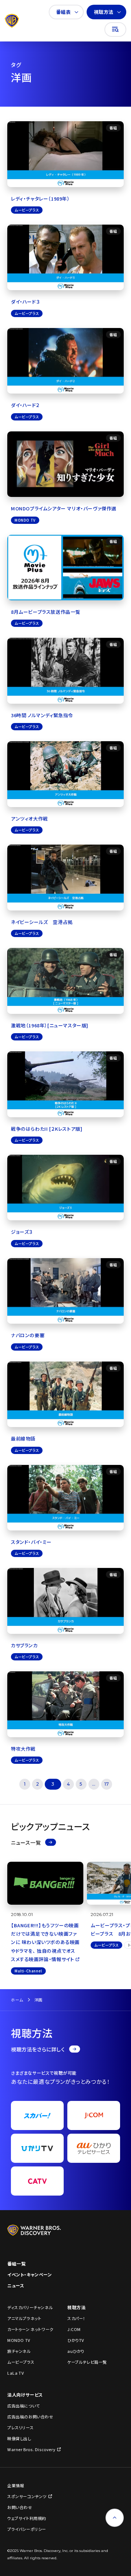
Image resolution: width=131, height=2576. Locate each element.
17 (107, 1784)
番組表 (63, 12)
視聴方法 (104, 12)
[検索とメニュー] (115, 29)
